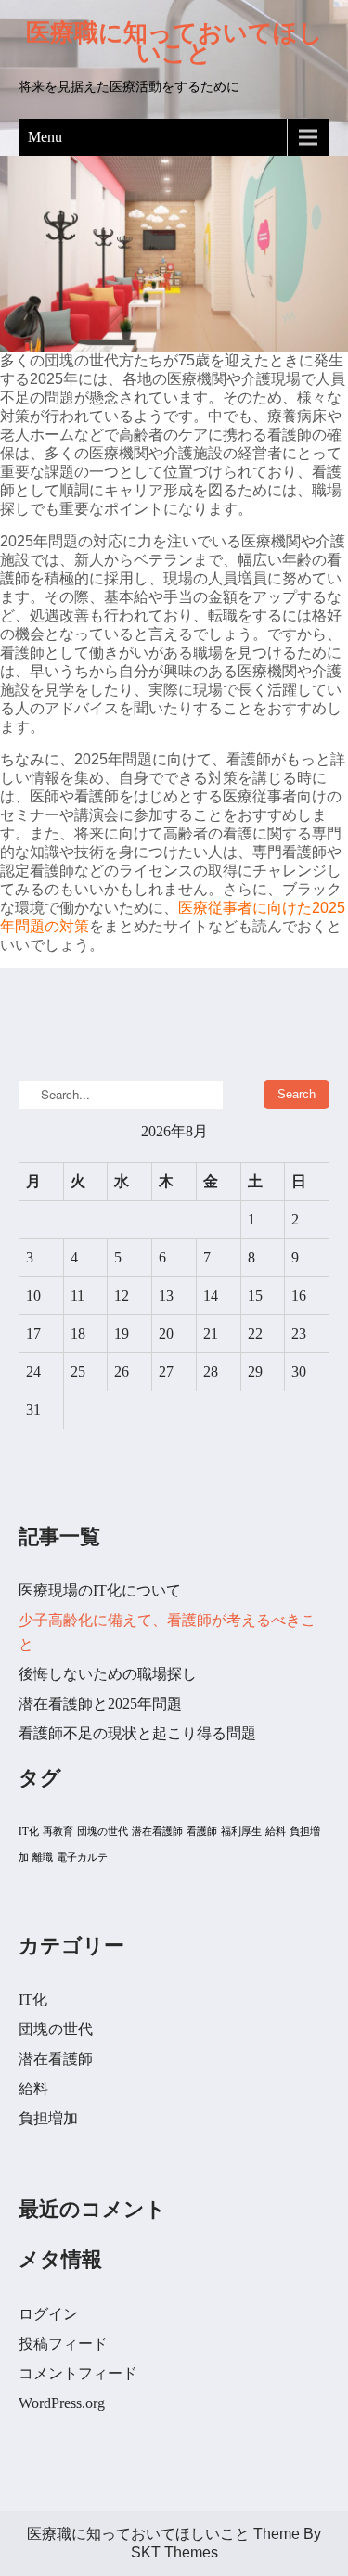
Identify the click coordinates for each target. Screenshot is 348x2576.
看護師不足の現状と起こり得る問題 (137, 1733)
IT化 (29, 1832)
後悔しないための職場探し (108, 1674)
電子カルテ (82, 1858)
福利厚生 (241, 1832)
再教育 (58, 1832)
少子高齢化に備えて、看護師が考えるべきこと (167, 1632)
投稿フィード (63, 2344)
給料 (276, 1832)
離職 (43, 1858)
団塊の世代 (103, 1832)
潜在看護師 (157, 1832)
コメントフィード (78, 2373)
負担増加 (48, 2118)
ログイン (48, 2314)
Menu (45, 137)
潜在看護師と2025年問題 (100, 1704)
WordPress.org (62, 2403)
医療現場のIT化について (100, 1590)
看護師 (202, 1832)
